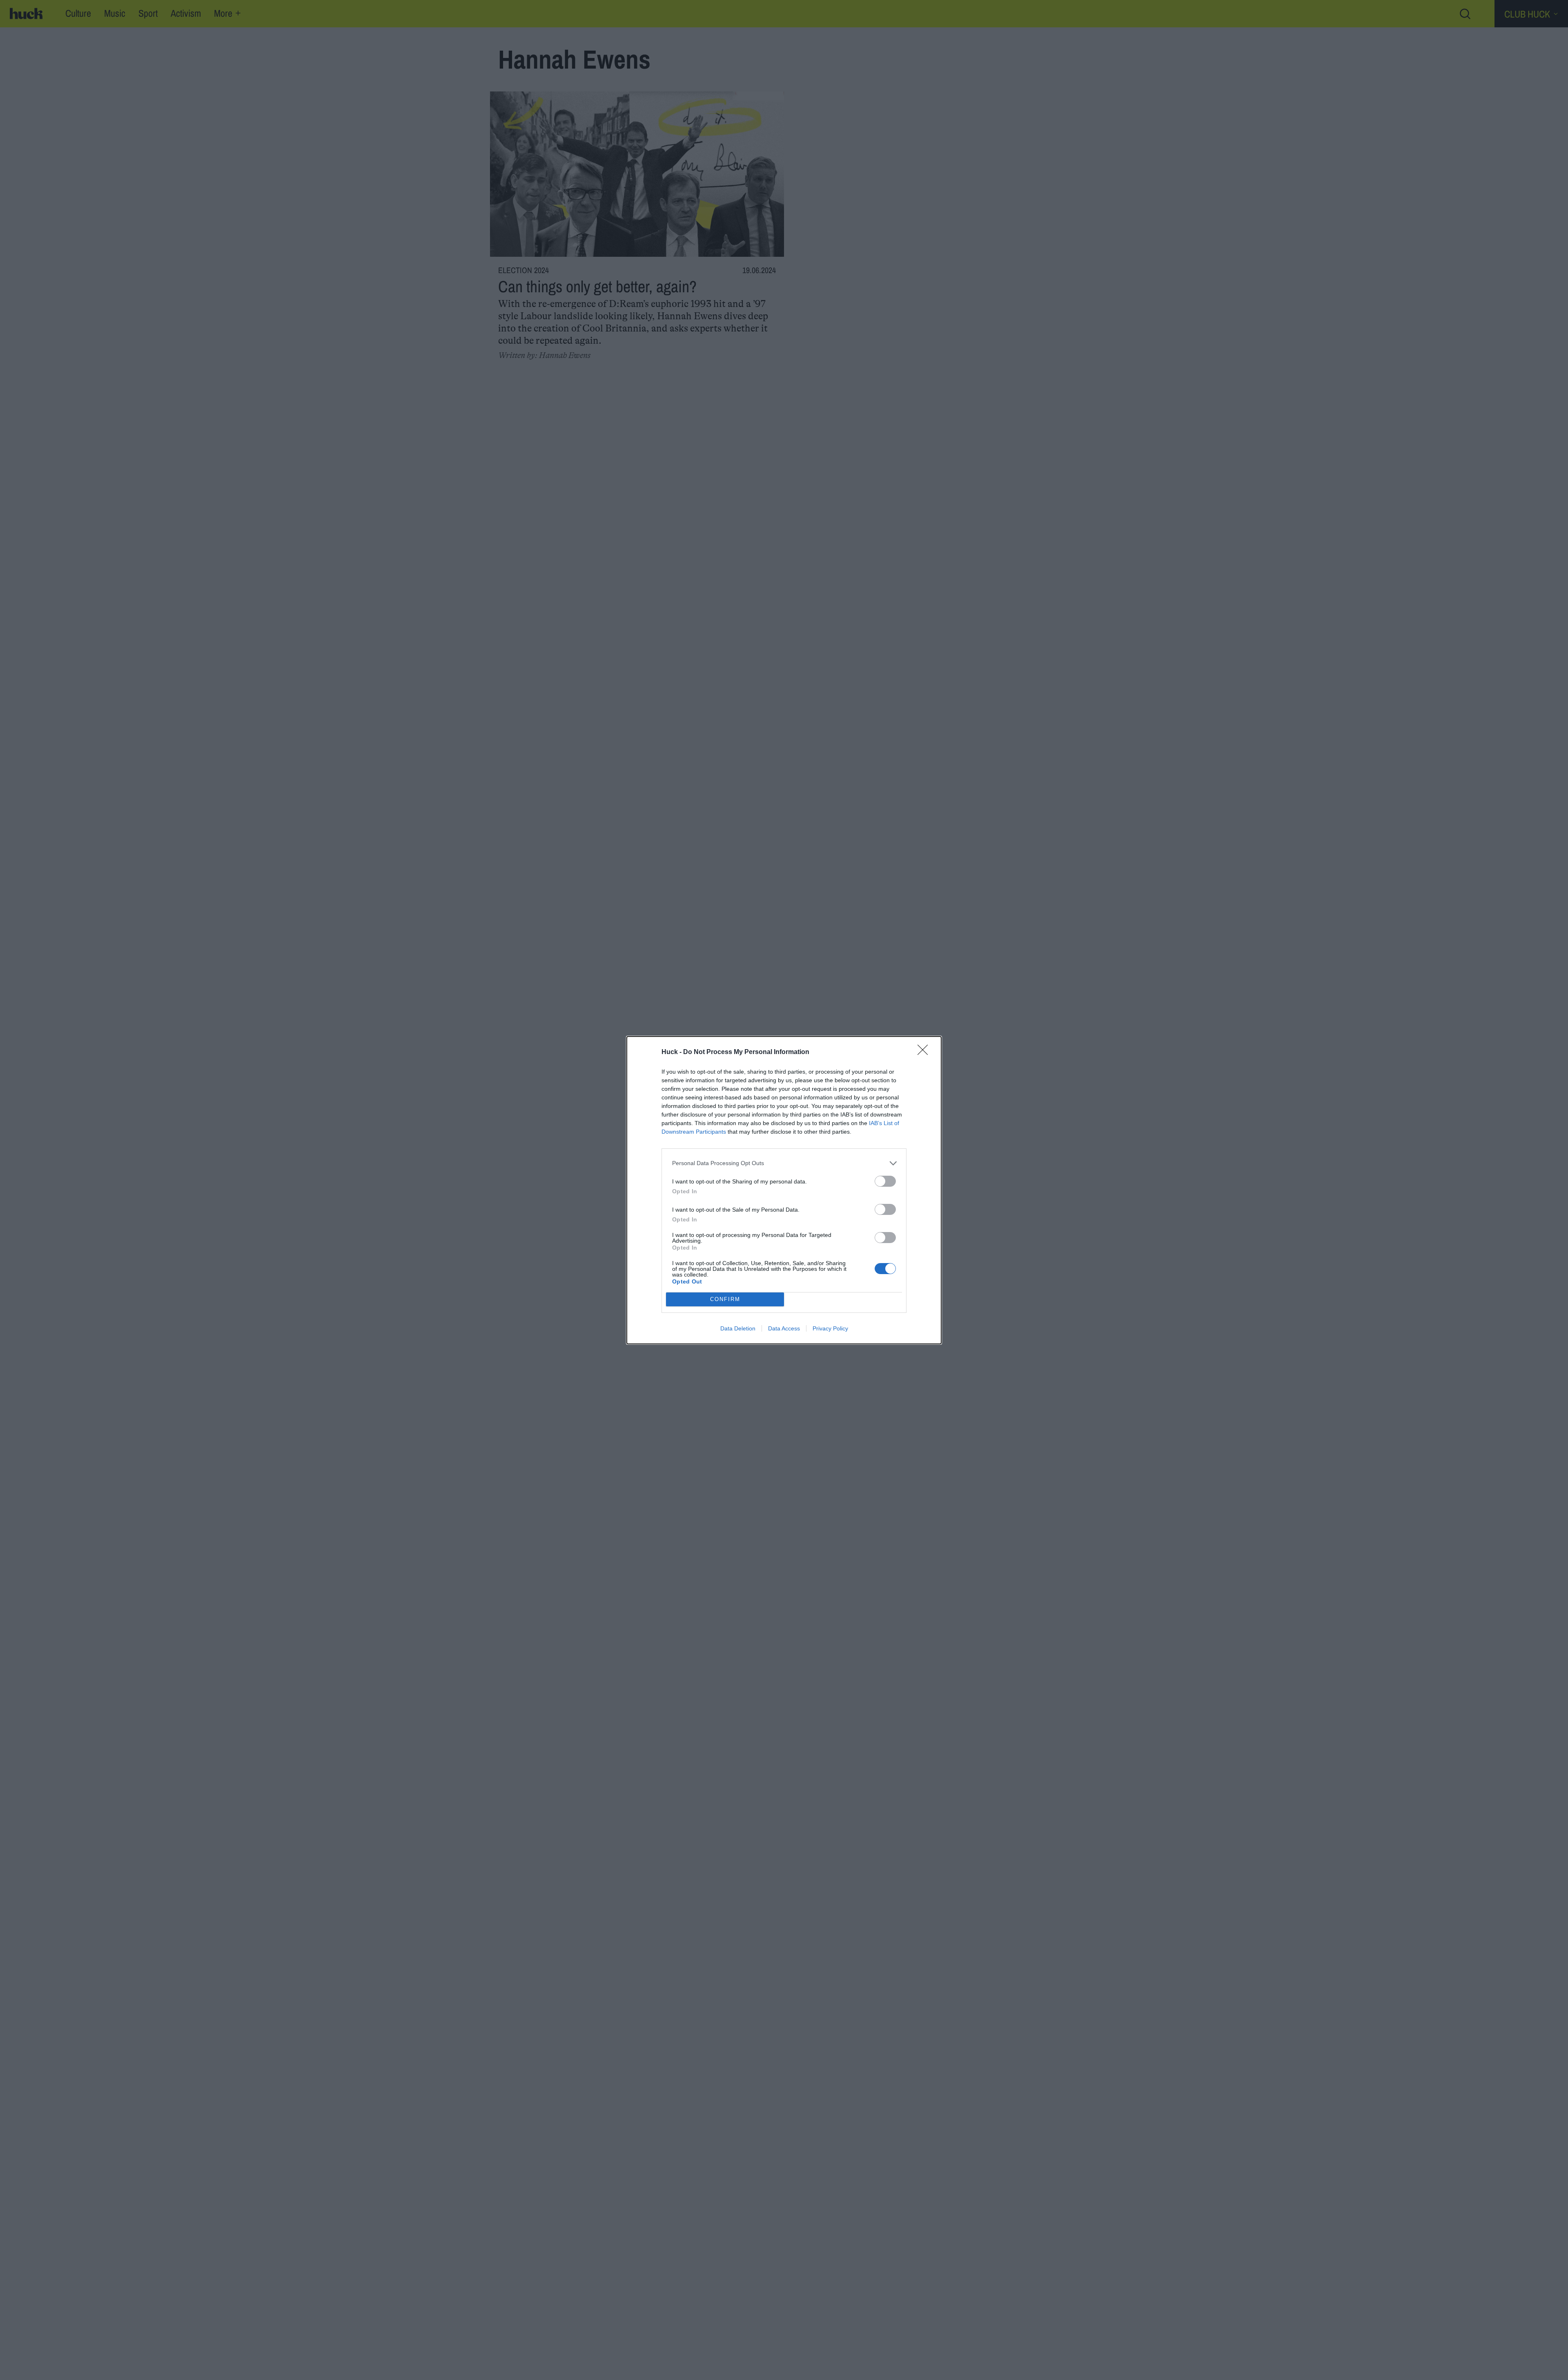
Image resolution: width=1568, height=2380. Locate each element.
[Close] (925, 1052)
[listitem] (784, 1163)
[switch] (885, 1181)
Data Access (784, 1328)
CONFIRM (725, 1299)
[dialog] (784, 1190)
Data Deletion (738, 1328)
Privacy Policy (830, 1328)
